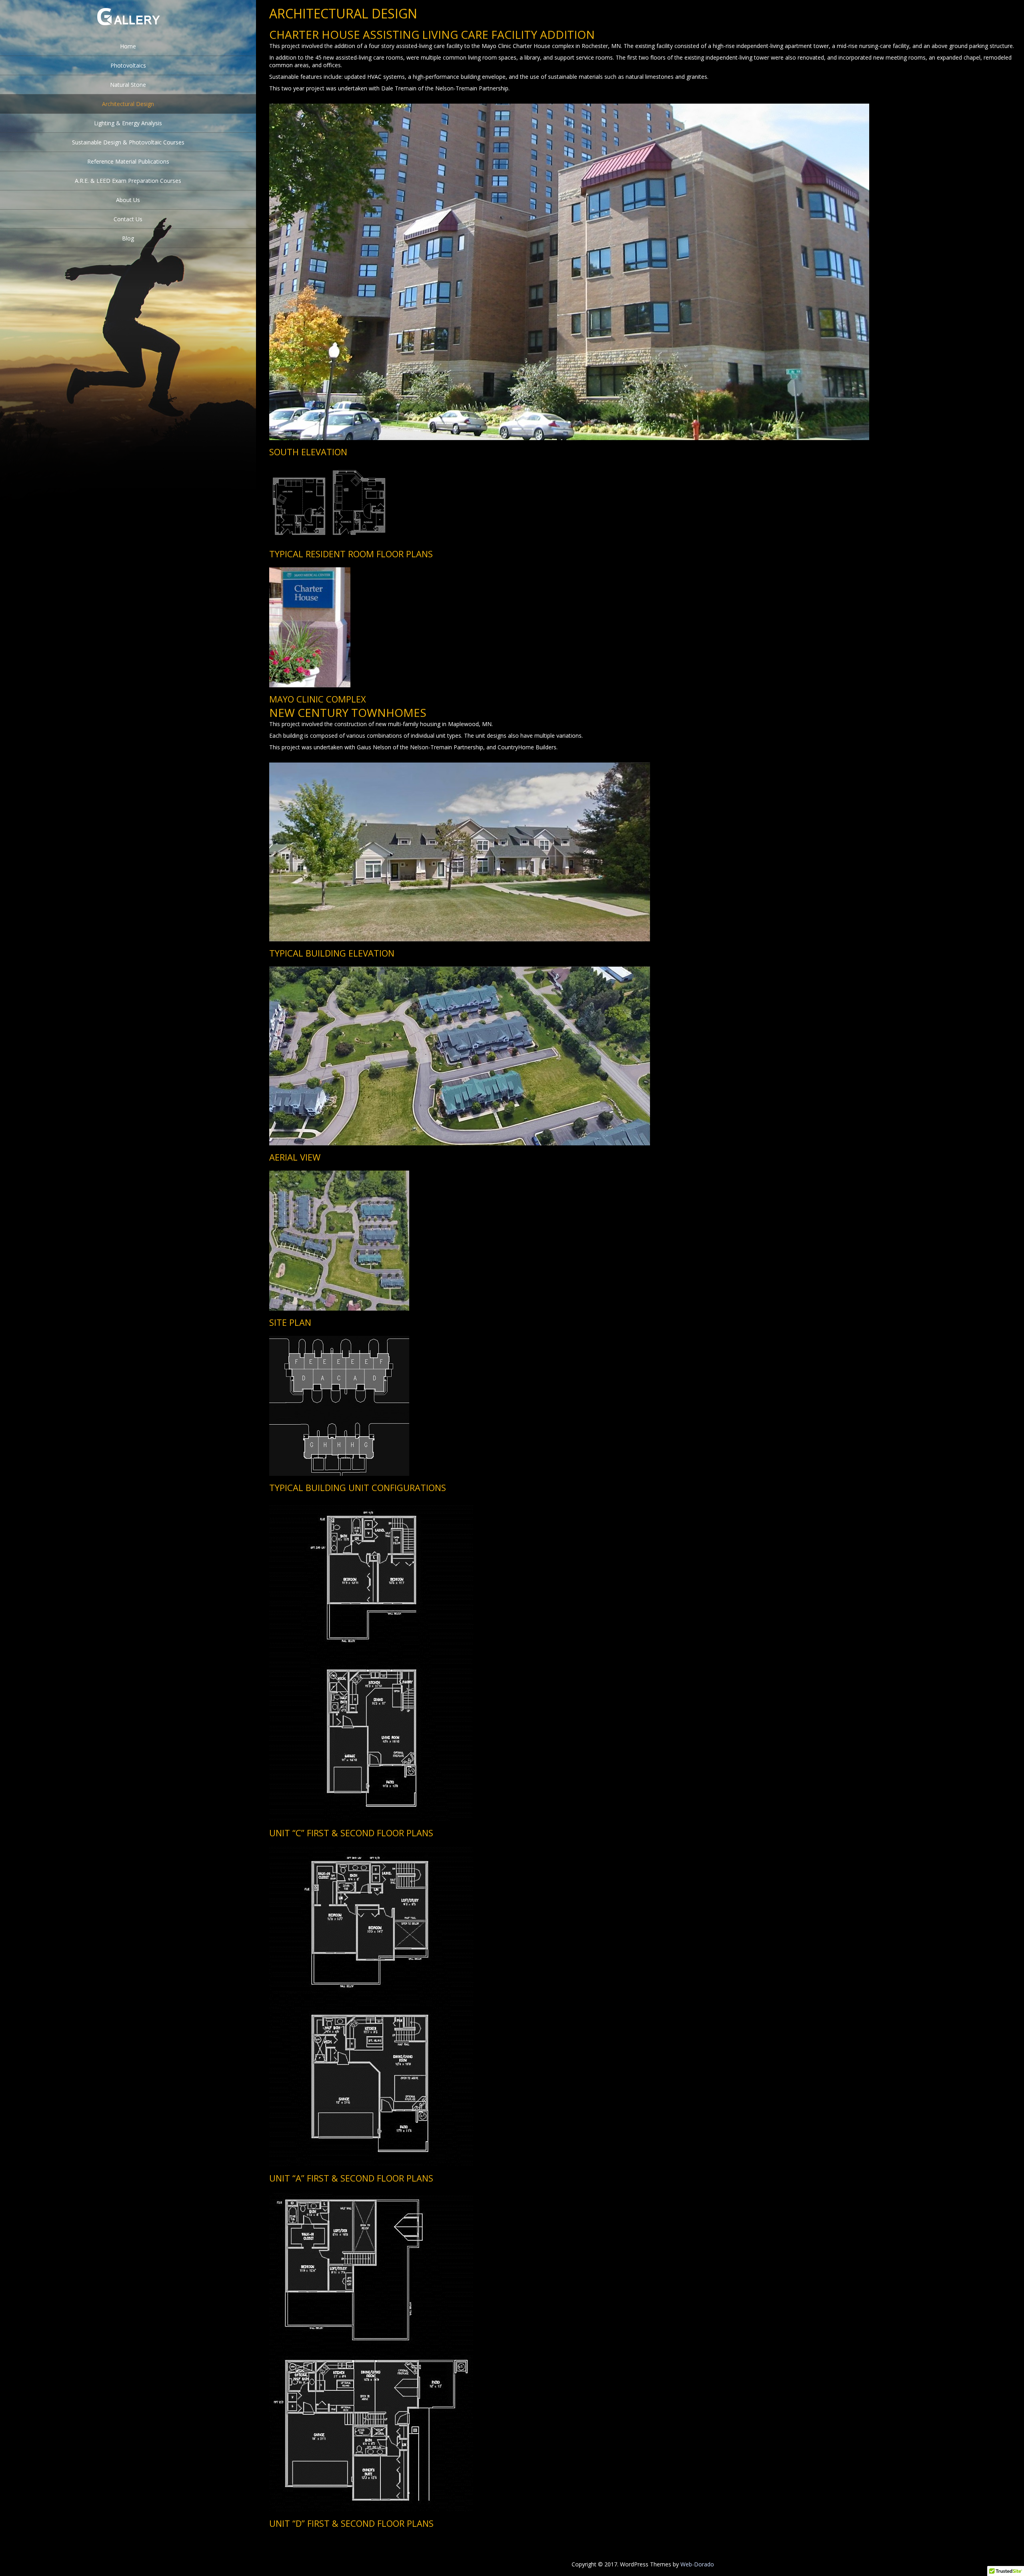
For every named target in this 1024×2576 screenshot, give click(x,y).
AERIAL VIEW (295, 1157)
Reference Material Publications (128, 161)
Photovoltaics (128, 65)
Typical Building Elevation (332, 953)
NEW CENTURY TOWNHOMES (348, 713)
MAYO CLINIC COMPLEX (318, 699)
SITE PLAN (290, 1322)
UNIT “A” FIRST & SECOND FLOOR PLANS (351, 2178)
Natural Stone (128, 85)
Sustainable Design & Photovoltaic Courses (128, 142)
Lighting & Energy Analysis (128, 123)
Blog (128, 238)
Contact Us (128, 219)
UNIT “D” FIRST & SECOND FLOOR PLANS (351, 2523)
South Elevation (308, 452)
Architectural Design (128, 104)
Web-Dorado (697, 2564)
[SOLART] (128, 31)
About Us (128, 200)
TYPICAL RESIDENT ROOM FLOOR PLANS (351, 554)
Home (128, 46)
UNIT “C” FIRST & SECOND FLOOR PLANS (351, 1833)
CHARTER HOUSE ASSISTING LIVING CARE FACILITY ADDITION (432, 34)
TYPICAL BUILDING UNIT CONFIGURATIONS (358, 1487)
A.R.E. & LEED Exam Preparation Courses (128, 181)
